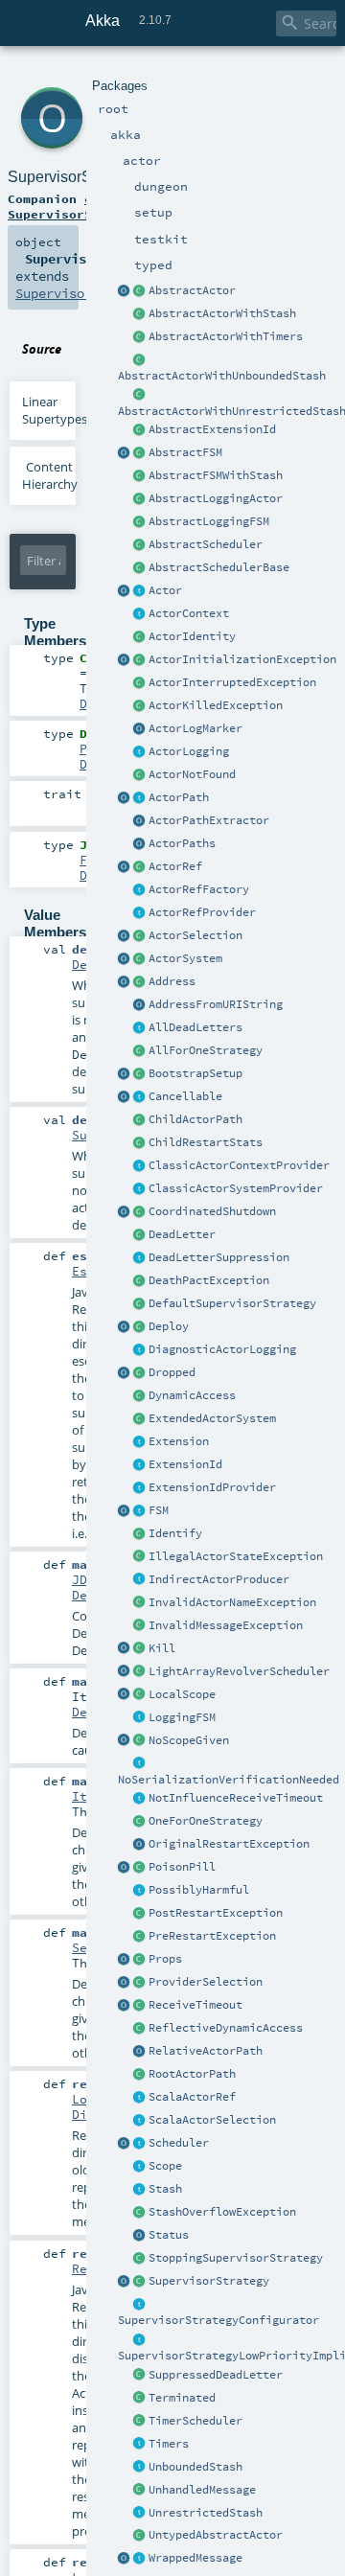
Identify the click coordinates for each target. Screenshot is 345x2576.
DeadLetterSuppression (219, 1257)
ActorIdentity (192, 636)
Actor (165, 590)
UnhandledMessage (202, 2490)
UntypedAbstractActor (216, 2535)
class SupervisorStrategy (77, 206)
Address (172, 981)
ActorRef (175, 866)
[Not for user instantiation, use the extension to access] (140, 1212)
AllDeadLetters (195, 1027)
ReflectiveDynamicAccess (226, 2028)
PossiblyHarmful (199, 1890)
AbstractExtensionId (212, 429)
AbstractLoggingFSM (209, 521)
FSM (159, 1510)
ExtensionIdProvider (212, 1487)
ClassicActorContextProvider (239, 1165)
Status (169, 2235)
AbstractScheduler (206, 544)
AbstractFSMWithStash (216, 475)
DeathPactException (209, 1280)
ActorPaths (182, 843)
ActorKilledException (216, 705)
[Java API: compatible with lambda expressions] (125, 291)
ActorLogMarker (195, 728)
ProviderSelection (206, 1982)
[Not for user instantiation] (140, 1120)
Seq (83, 1947)
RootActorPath (192, 2074)
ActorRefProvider (202, 912)
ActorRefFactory (199, 889)
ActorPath (179, 797)
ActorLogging (189, 751)
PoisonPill (182, 1867)
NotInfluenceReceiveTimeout (236, 1798)
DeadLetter (182, 1234)
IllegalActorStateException (236, 1556)
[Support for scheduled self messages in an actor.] (140, 2422)
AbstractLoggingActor (216, 498)
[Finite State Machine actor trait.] (140, 1511)
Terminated (182, 2398)
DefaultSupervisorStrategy (232, 1303)
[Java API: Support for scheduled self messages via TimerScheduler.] (140, 337)
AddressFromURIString (216, 1004)
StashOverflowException (222, 2212)
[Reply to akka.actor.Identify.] (140, 637)
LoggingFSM (182, 1717)
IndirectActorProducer (219, 1579)
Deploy (169, 1326)
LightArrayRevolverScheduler (239, 1671)
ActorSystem (185, 958)
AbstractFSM (185, 452)
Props (165, 1959)
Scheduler (179, 2143)
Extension (179, 1441)
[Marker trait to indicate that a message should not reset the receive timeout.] (140, 1799)
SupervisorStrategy (209, 2281)
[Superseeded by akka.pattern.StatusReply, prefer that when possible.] (140, 2236)
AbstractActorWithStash (222, 313)
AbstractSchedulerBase (219, 567)
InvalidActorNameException (232, 1602)
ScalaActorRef (192, 2097)
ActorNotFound (192, 774)
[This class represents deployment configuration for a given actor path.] (140, 1327)
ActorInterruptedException (232, 682)
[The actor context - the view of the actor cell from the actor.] (140, 614)
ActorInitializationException (242, 659)
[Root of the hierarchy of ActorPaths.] (140, 2075)
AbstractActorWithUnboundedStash (222, 376)
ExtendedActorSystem (212, 1418)
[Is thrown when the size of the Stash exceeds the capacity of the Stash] (140, 2213)
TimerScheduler (195, 2421)
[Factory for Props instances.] (125, 1960)
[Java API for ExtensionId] (140, 430)
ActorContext (189, 613)
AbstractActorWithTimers (226, 336)
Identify (175, 1533)
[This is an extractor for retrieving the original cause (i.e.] (140, 1845)
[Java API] (140, 844)
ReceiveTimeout (195, 2005)
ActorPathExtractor (209, 820)
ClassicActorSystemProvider (236, 1188)
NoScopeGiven (189, 1740)
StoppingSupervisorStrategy (236, 2258)
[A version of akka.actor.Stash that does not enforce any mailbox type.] (140, 2514)
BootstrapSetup (195, 1073)
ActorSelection (195, 935)
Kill (162, 1648)
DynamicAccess (192, 1395)
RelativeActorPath (206, 2051)
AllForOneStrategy (206, 1050)
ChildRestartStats (206, 1142)
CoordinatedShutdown (212, 1211)
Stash (165, 2189)
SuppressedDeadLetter (216, 2375)
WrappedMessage (195, 2558)
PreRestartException (212, 1936)
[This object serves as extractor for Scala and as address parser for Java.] (140, 1005)
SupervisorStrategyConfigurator (218, 2320)
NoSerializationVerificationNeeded (229, 1780)
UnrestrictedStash (206, 2513)
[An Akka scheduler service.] (140, 545)
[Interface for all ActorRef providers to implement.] (140, 913)
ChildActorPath (195, 1119)
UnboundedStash (195, 2467)
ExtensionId (185, 1464)
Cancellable (185, 1096)
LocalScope (182, 1694)
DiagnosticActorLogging (222, 1349)
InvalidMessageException (226, 1625)
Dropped (172, 1372)
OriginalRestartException (229, 1844)
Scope (165, 2166)
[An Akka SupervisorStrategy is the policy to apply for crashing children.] (140, 2282)
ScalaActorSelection (212, 2120)
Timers (169, 2444)
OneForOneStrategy (206, 1821)
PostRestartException (216, 1913)
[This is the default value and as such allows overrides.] (140, 1741)
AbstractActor (192, 290)
